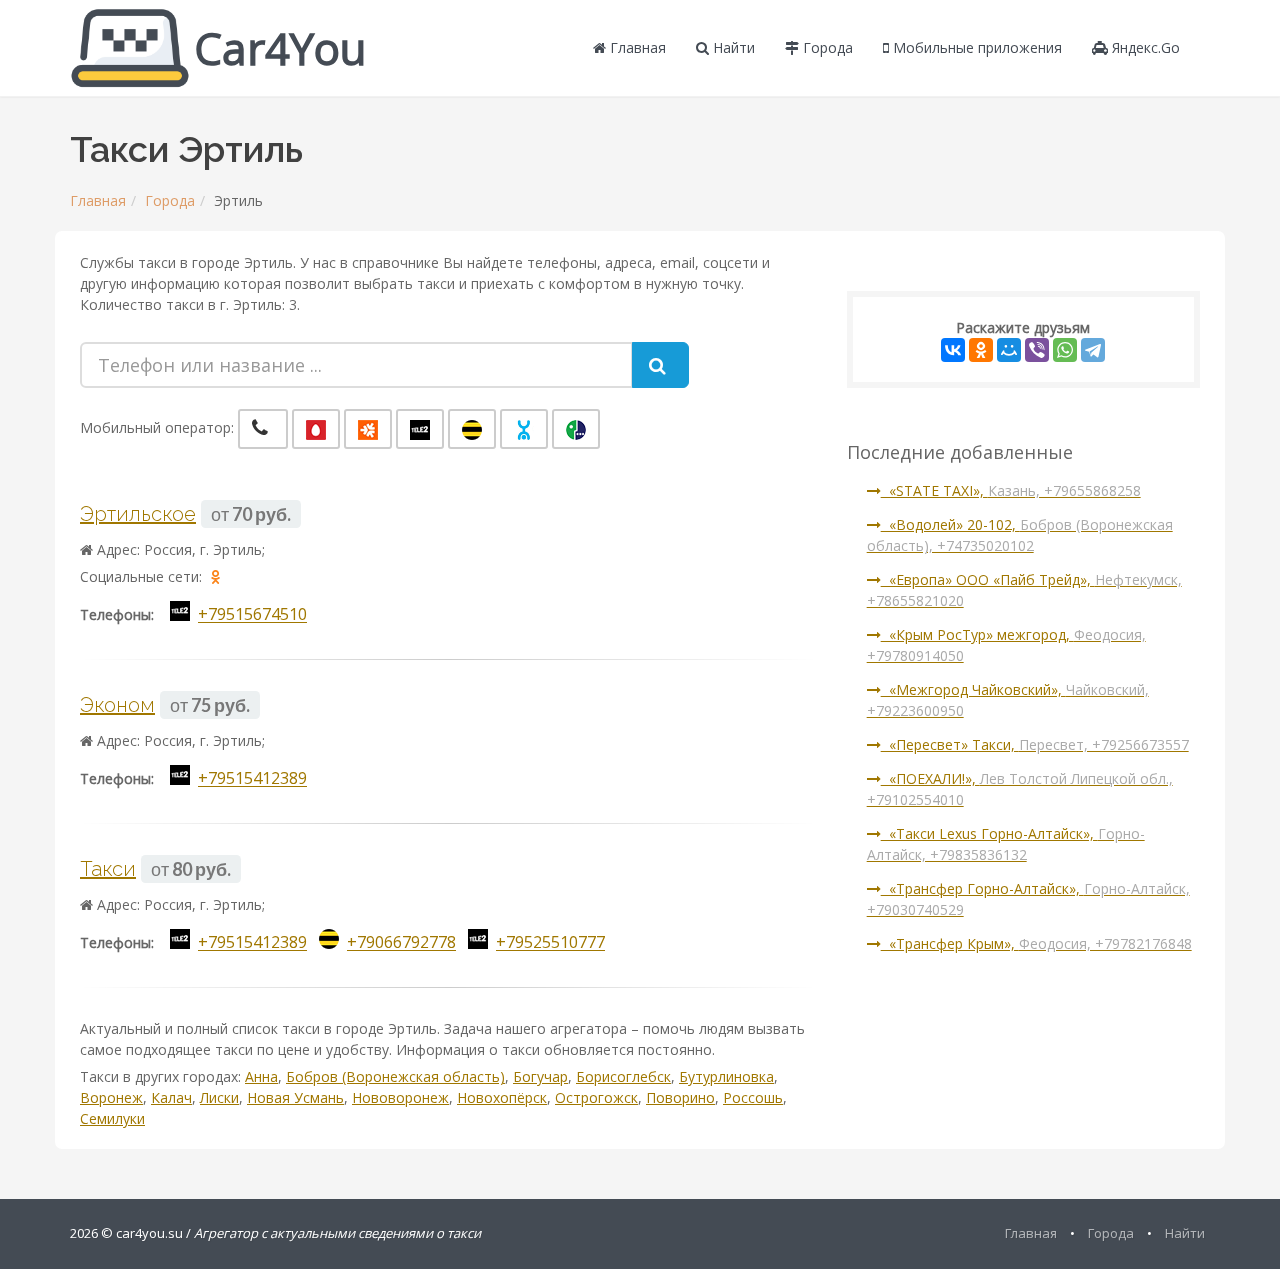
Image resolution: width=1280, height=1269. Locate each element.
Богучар (540, 1076)
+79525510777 (550, 943)
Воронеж (111, 1097)
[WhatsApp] (1065, 350)
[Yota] (524, 429)
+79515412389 (252, 779)
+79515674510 (252, 615)
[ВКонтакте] (953, 350)
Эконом (117, 705)
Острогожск (596, 1097)
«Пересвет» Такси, (1035, 744)
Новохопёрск (502, 1097)
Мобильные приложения (975, 47)
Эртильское (138, 514)
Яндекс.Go (1144, 47)
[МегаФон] (576, 429)
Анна (261, 1076)
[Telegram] (1093, 350)
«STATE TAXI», (1011, 490)
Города (826, 47)
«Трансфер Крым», (1036, 943)
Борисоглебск (623, 1076)
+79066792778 (401, 943)
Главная (636, 47)
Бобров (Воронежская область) (395, 1076)
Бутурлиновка (726, 1076)
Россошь (753, 1097)
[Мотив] (368, 429)
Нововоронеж (400, 1097)
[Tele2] (420, 429)
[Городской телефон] (263, 429)
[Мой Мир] (1009, 350)
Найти (732, 47)
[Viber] (1037, 350)
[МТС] (316, 429)
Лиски (219, 1097)
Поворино (680, 1097)
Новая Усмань (295, 1097)
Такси (108, 869)
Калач (171, 1097)
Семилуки (112, 1118)
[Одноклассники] (981, 350)
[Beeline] (472, 429)
